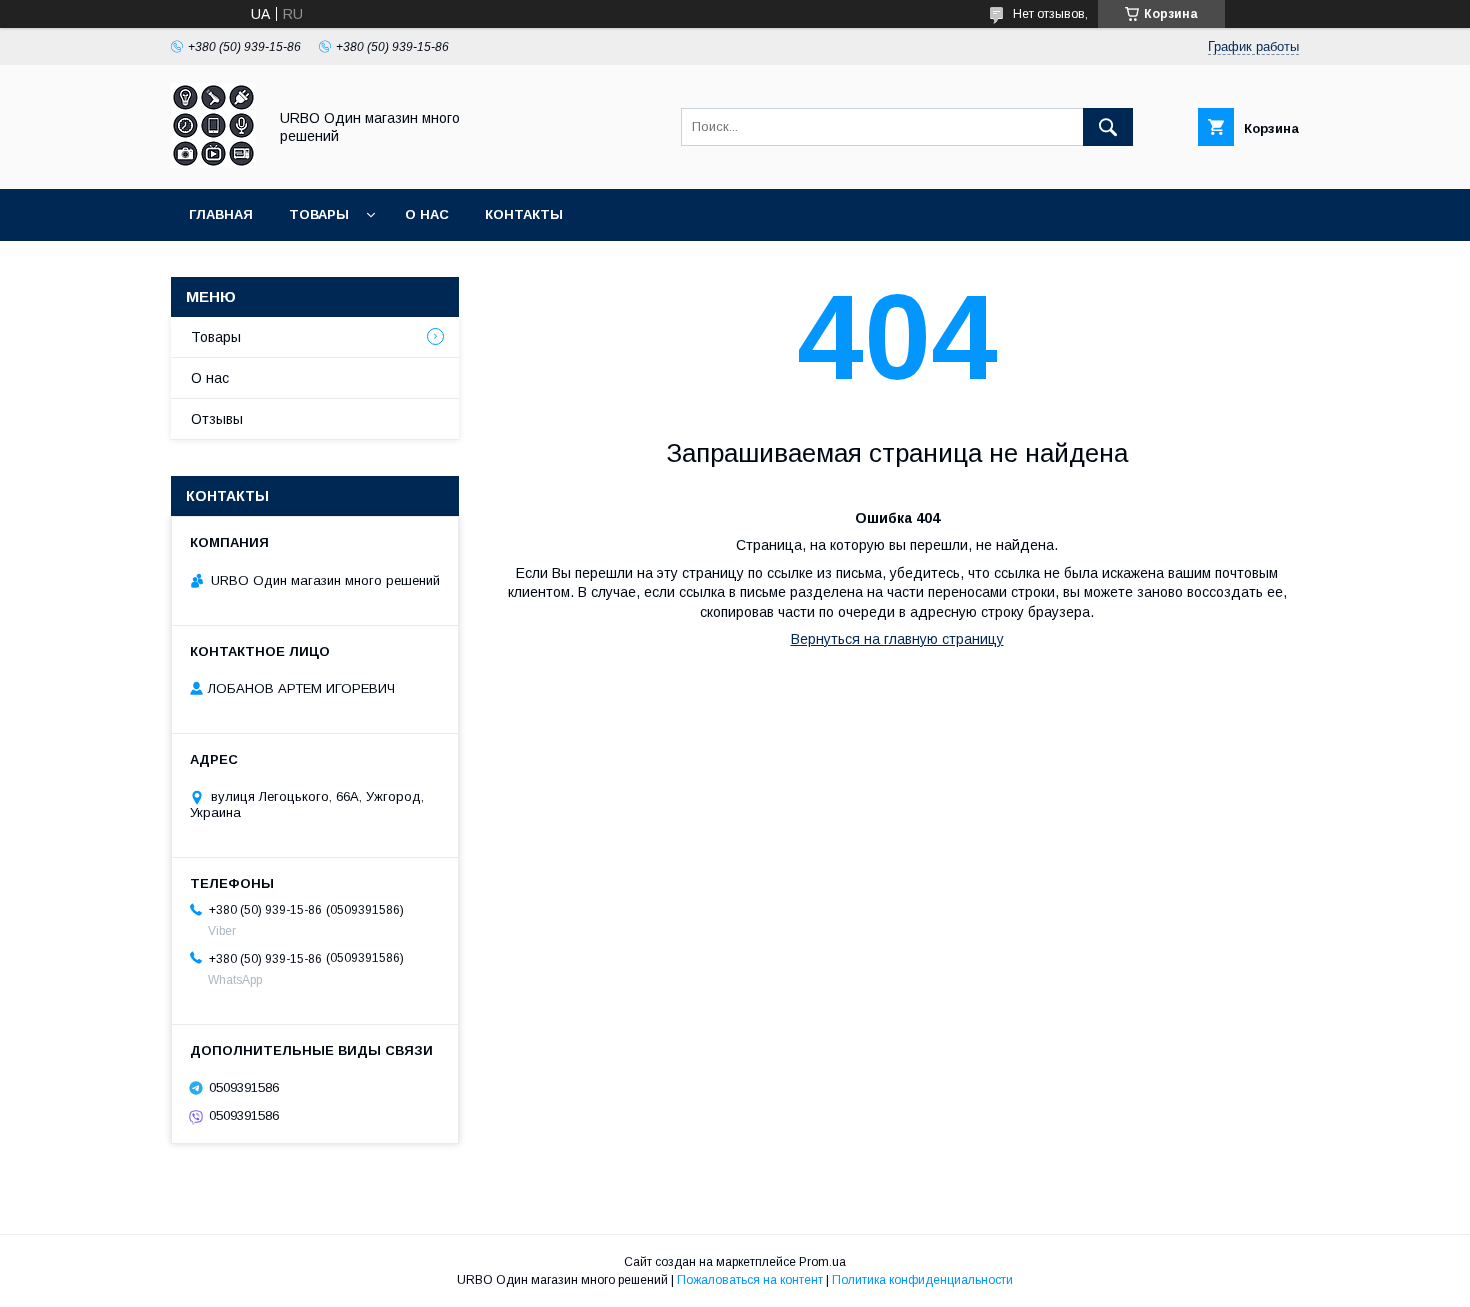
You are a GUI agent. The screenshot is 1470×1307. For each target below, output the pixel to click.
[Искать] (1108, 127)
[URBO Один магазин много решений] (213, 163)
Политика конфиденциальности (922, 1280)
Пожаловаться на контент (750, 1280)
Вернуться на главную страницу (897, 639)
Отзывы (217, 419)
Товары (319, 214)
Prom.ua (822, 1262)
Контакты (524, 214)
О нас (427, 214)
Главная (221, 214)
